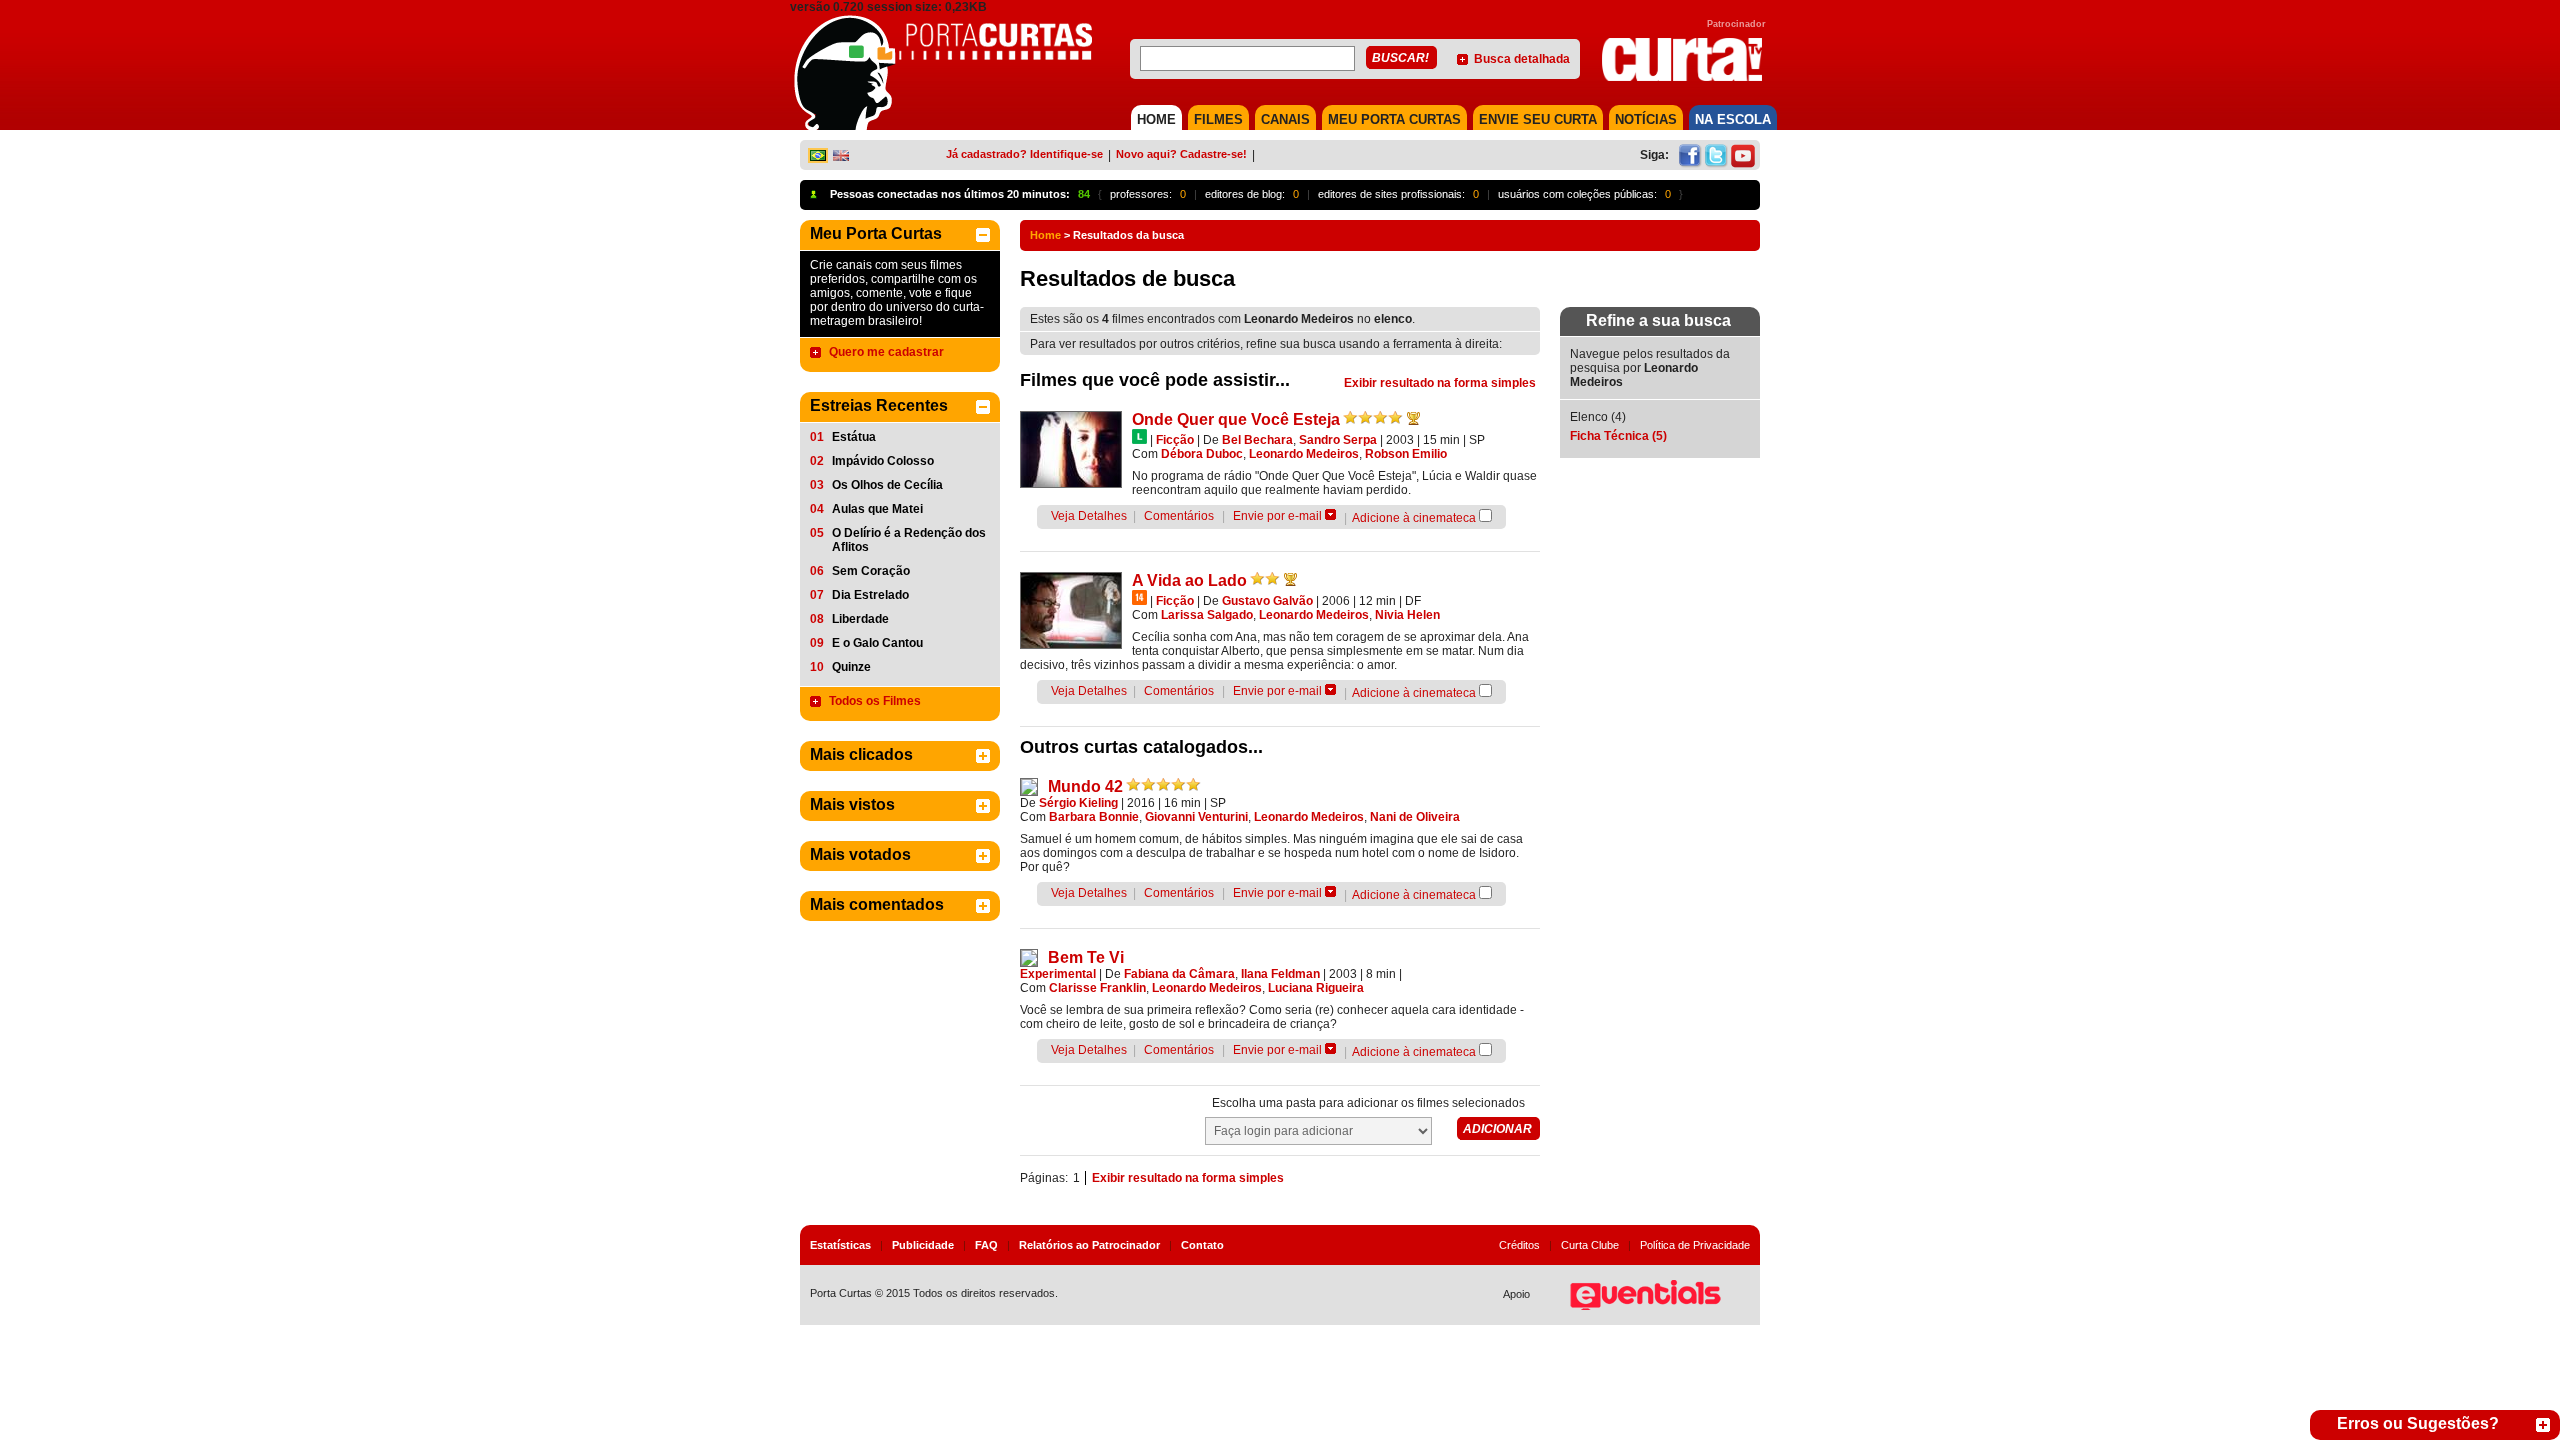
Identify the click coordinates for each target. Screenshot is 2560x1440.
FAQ (986, 1245)
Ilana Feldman (1280, 974)
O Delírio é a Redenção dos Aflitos (909, 540)
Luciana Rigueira (1316, 988)
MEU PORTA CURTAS (1394, 119)
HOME (1156, 119)
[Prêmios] (1413, 418)
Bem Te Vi (1086, 957)
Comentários (1179, 516)
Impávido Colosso (883, 461)
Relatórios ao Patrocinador (1089, 1245)
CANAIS (1285, 119)
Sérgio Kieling (1078, 803)
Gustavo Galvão (1267, 601)
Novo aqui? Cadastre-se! (1181, 154)
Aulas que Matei (877, 509)
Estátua (854, 437)
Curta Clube (1590, 1245)
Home (1045, 235)
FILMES (1218, 119)
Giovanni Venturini (1196, 817)
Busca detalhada (1522, 59)
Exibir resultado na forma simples (1440, 383)
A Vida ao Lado (1189, 580)
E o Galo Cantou (877, 643)
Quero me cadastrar (886, 352)
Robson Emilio (1406, 454)
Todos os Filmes (875, 701)
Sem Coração (871, 571)
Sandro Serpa (1338, 440)
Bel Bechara (1257, 440)
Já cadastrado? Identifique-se (1024, 154)
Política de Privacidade (1695, 1245)
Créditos (1519, 1245)
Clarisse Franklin (1097, 988)
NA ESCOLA (1733, 119)
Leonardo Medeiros (1304, 454)
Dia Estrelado (870, 595)
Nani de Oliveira (1415, 817)
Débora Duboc (1202, 454)
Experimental (1058, 974)
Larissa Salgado (1207, 615)
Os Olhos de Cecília (887, 485)
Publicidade (923, 1245)
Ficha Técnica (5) (1618, 436)
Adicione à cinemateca (1414, 518)
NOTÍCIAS (1646, 119)
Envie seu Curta (1538, 119)
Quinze (851, 667)
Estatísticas (840, 1245)
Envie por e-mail (1277, 516)
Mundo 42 (1085, 786)
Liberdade (860, 619)
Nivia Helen (1407, 615)
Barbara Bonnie (1094, 817)
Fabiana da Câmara (1179, 974)
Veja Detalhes (1089, 516)
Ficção (1175, 440)
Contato (1202, 1245)
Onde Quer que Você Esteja (1236, 419)
